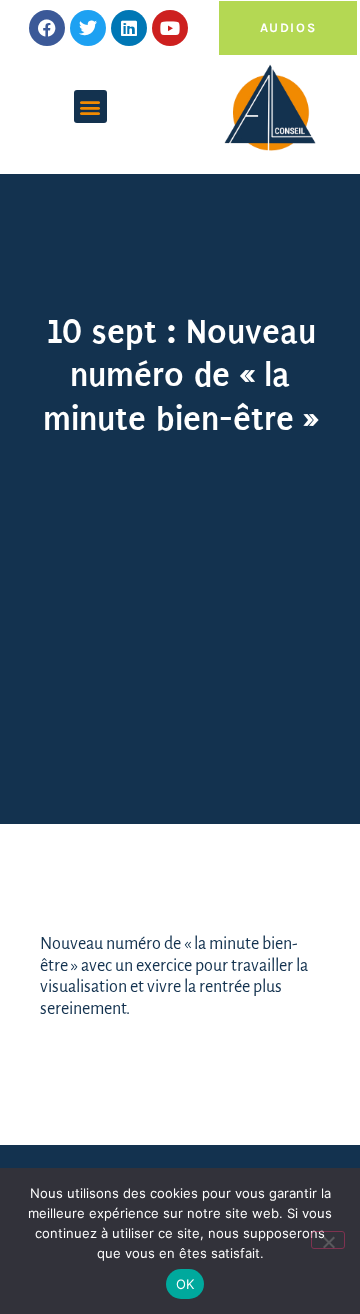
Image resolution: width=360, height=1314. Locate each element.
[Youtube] (170, 28)
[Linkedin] (129, 28)
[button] (90, 106)
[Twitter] (88, 28)
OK (185, 1284)
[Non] (328, 1240)
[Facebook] (47, 28)
